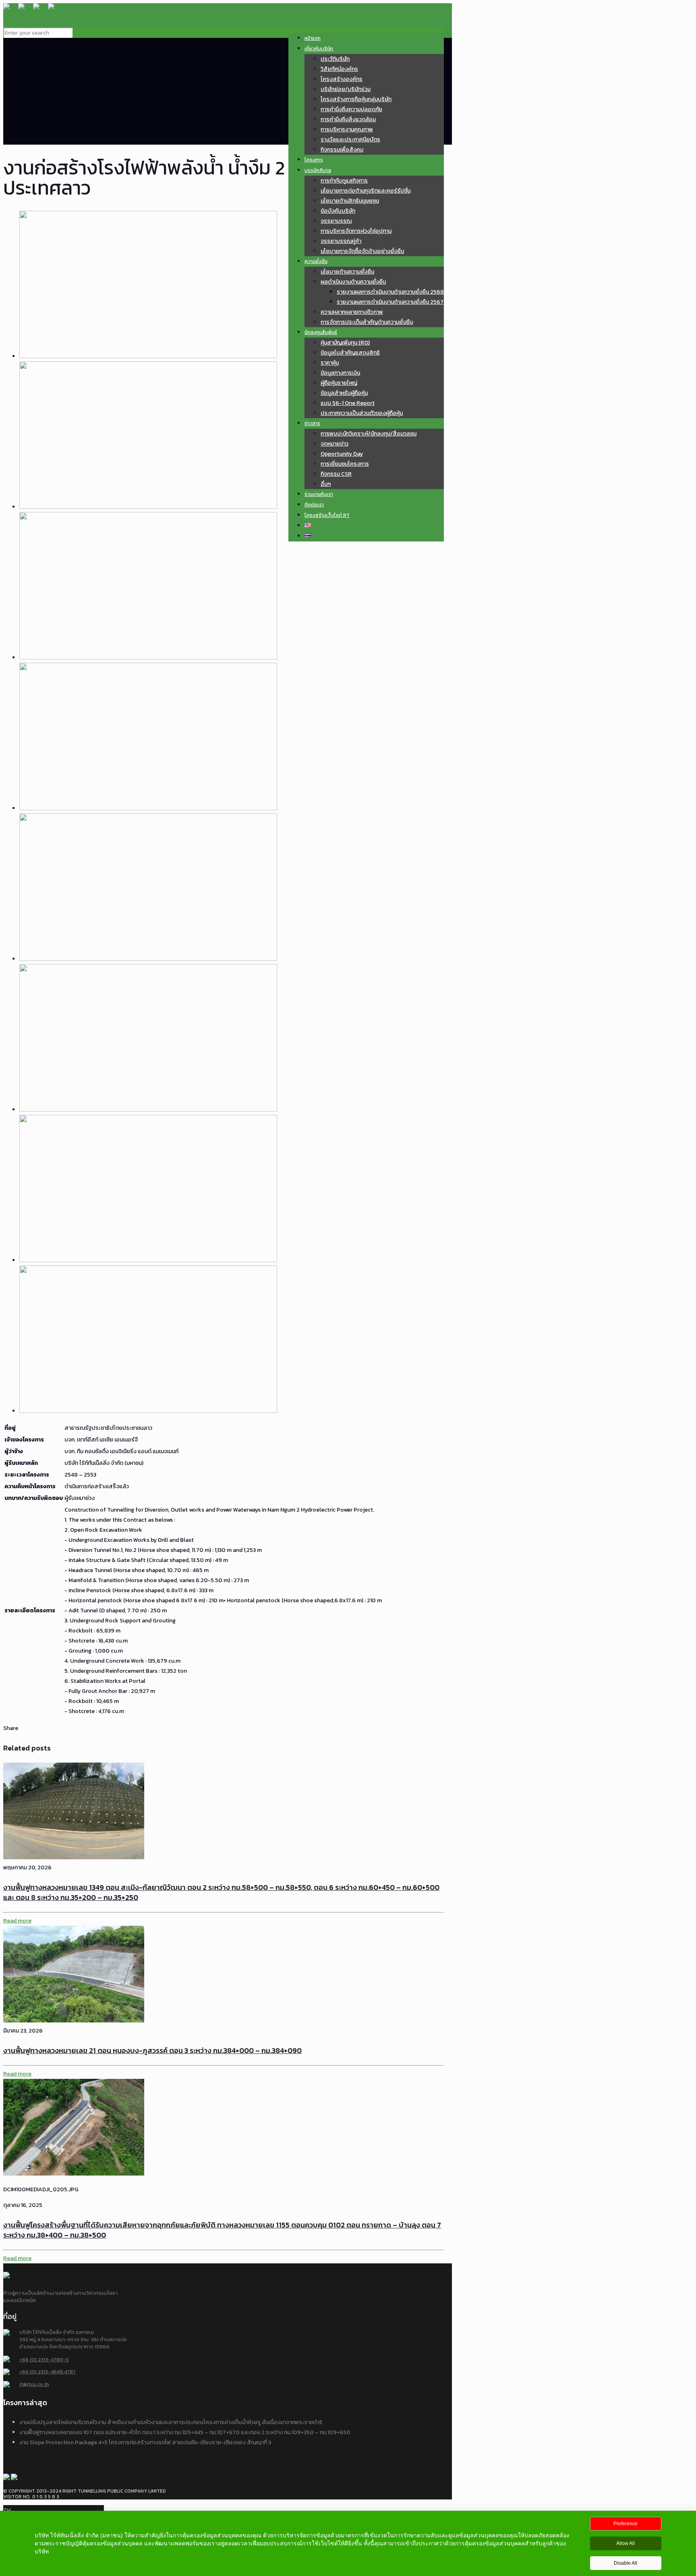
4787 (70, 2372)
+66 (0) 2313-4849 (41, 2372)
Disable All (626, 2563)
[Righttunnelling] (33, 15)
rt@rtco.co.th (34, 2384)
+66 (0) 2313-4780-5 (44, 2359)
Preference (626, 2524)
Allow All (626, 2543)
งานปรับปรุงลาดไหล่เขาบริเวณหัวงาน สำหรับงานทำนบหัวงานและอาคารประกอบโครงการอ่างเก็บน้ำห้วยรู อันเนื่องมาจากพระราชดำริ (171, 2422)
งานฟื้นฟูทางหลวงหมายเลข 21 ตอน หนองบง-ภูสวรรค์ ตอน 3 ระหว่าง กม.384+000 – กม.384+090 (152, 2050)
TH (7, 2510)
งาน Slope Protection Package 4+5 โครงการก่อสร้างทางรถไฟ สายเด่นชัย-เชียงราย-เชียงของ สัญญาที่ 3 (145, 2442)
